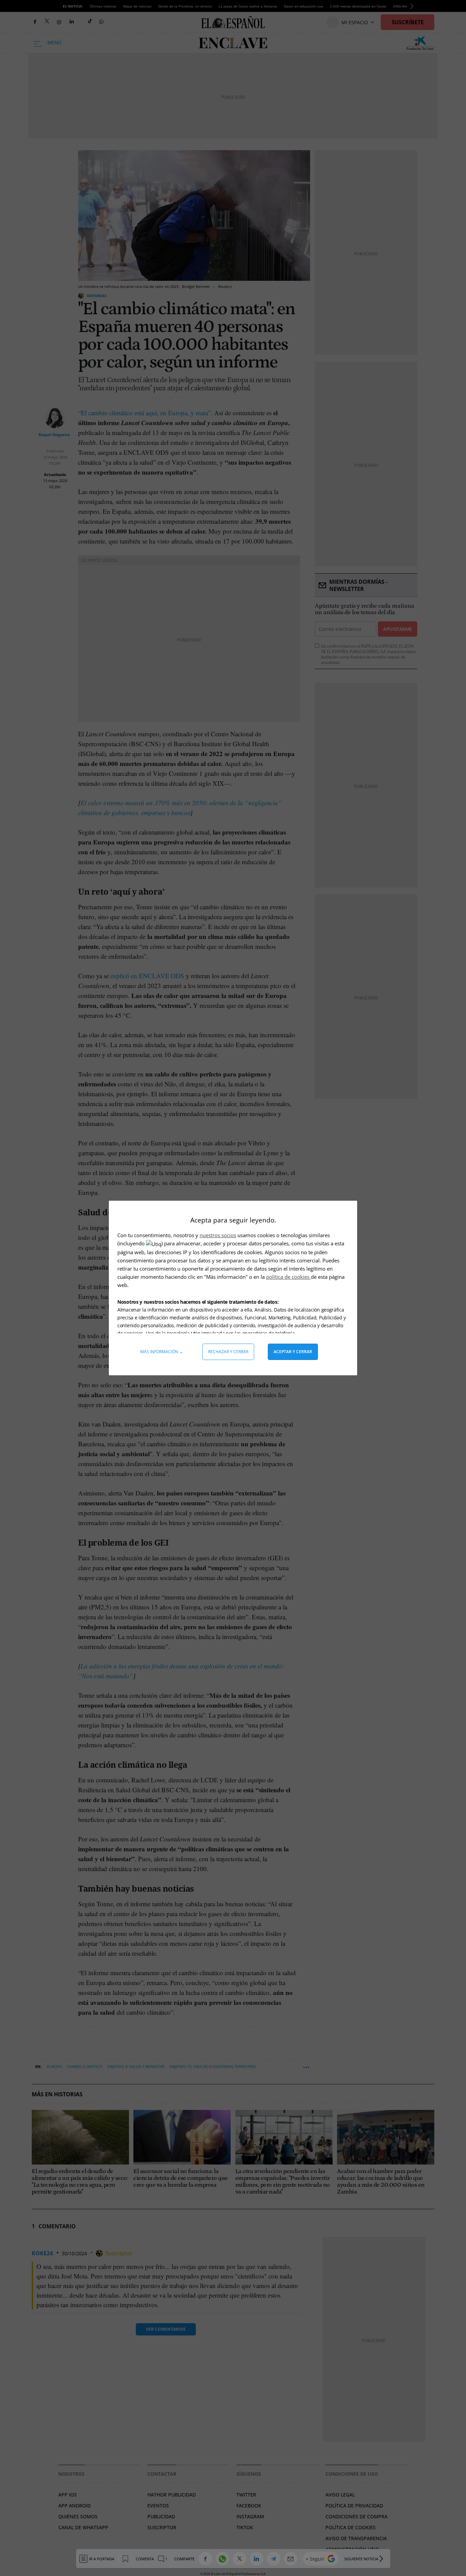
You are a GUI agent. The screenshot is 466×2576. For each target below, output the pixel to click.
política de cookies (288, 1277)
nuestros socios (218, 1235)
